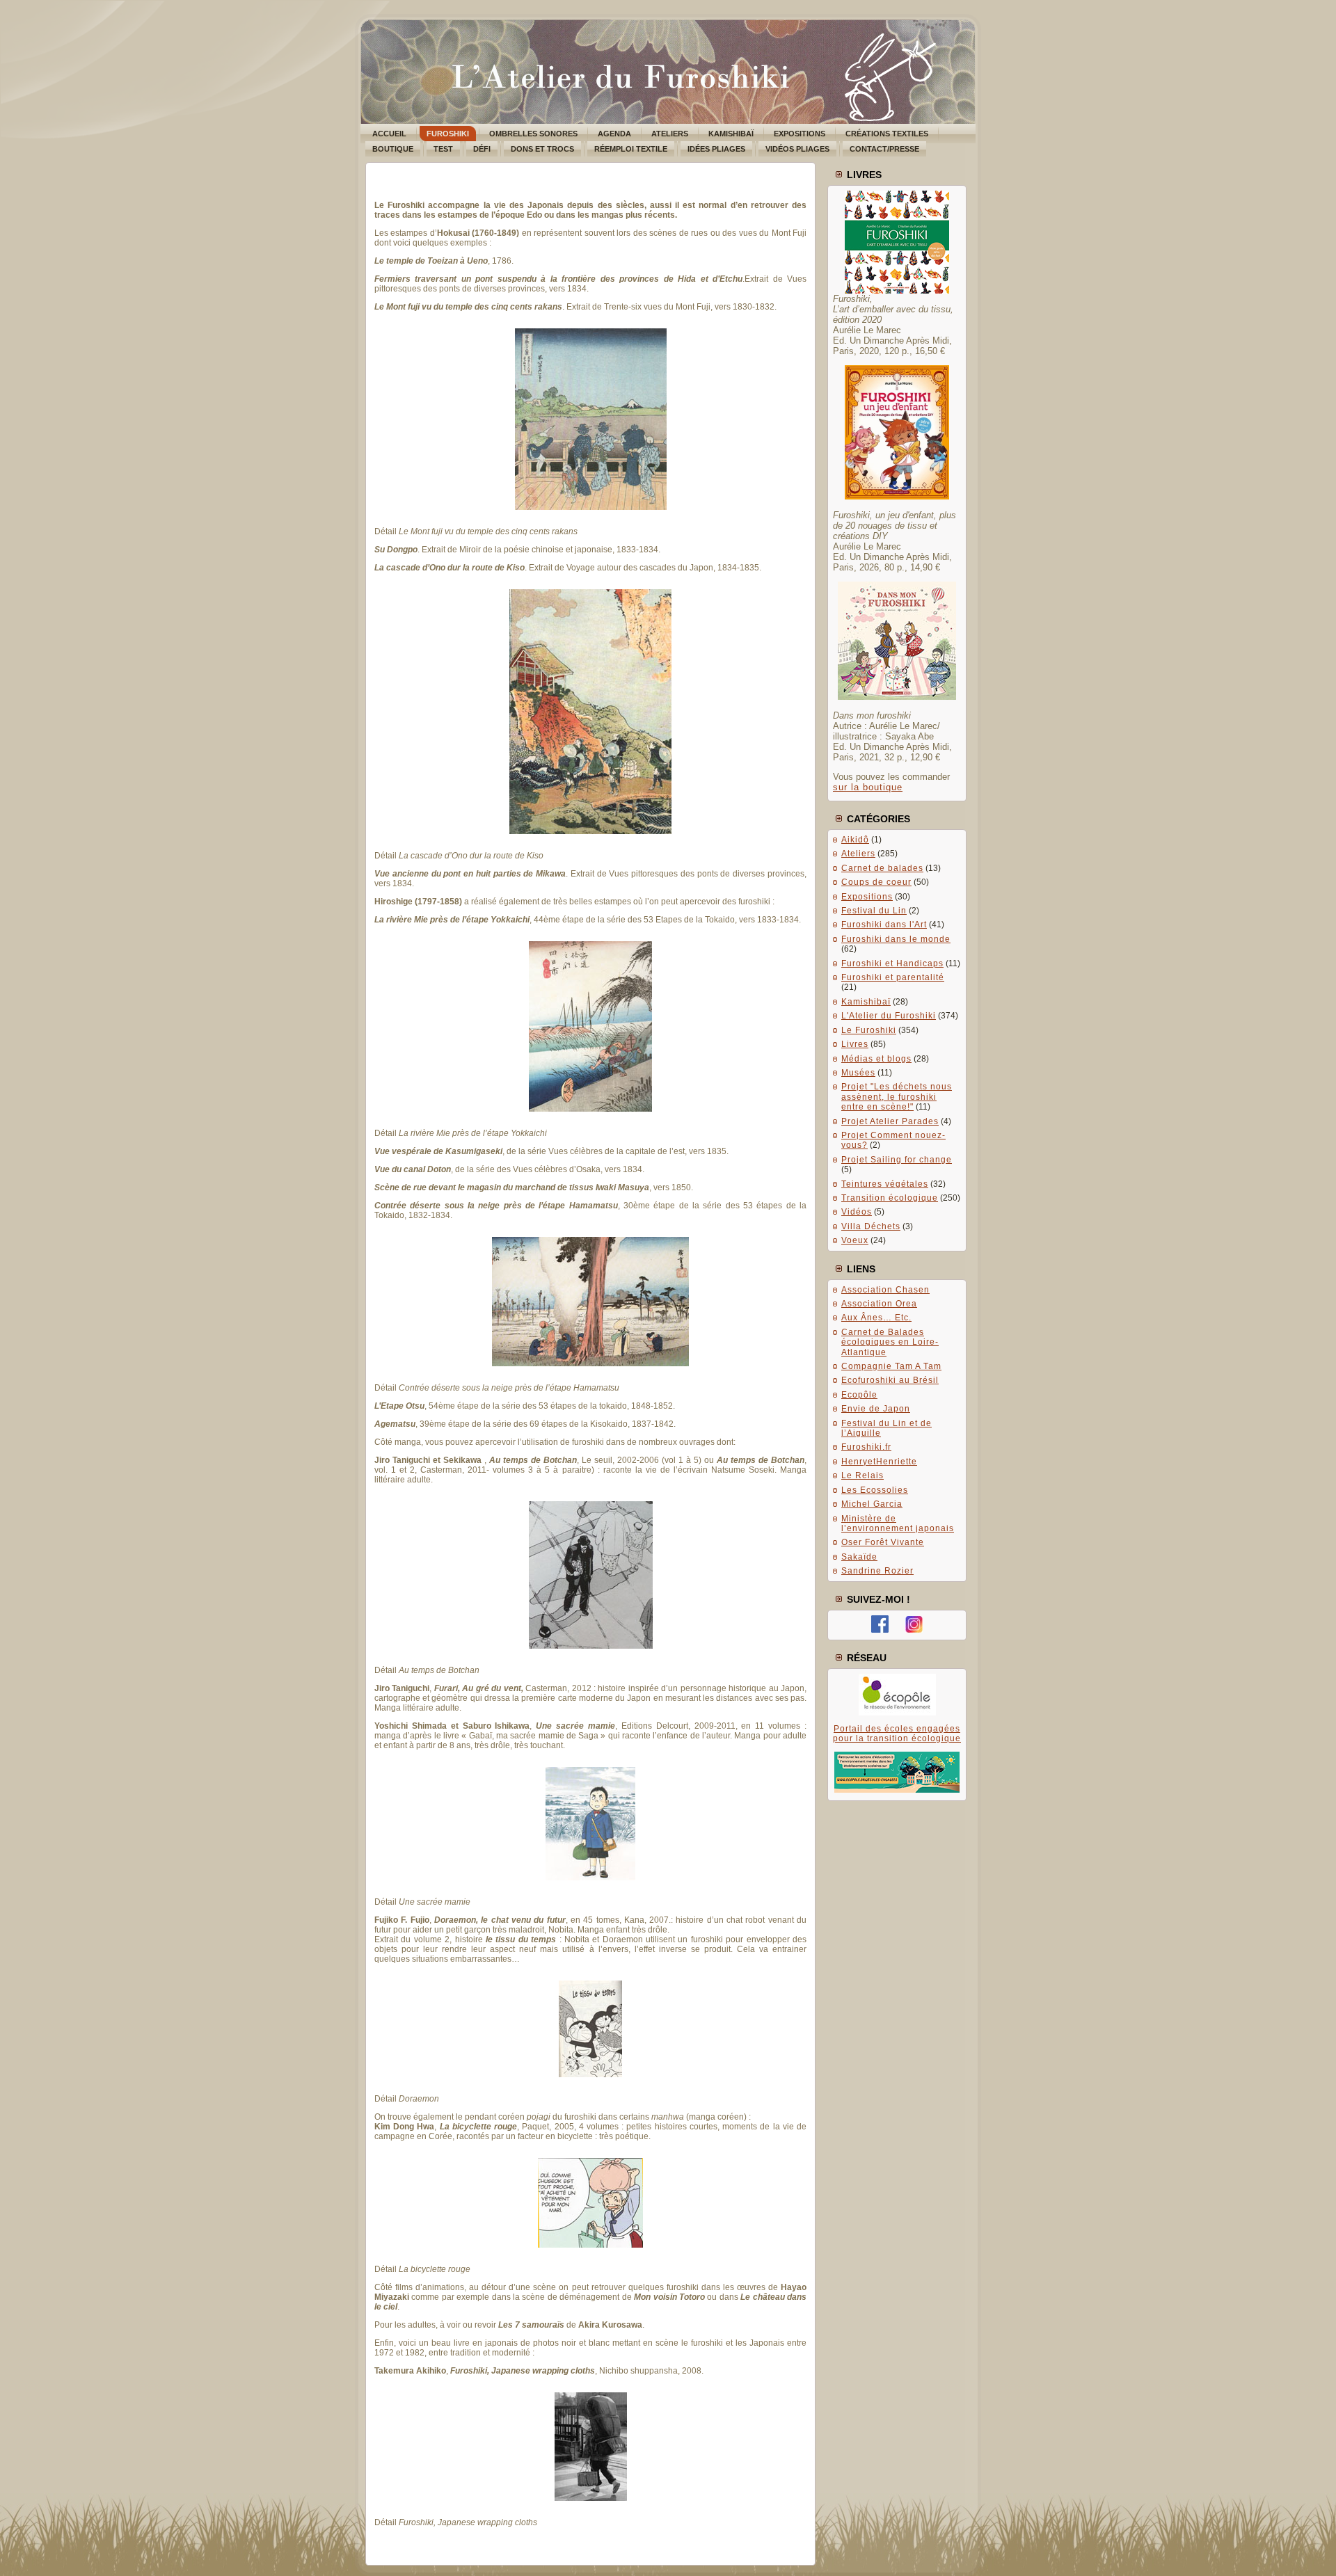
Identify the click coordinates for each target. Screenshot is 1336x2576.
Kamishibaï (866, 1002)
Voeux (855, 1240)
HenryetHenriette (879, 1462)
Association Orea (879, 1304)
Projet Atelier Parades (890, 1121)
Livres (855, 1044)
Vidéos (857, 1212)
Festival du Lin (874, 911)
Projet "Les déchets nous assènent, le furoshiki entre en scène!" (897, 1097)
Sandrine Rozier (877, 1571)
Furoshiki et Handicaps (892, 963)
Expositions (867, 897)
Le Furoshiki (869, 1030)
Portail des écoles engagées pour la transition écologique (897, 1734)
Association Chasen (885, 1290)
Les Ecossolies (875, 1490)
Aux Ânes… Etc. (876, 1318)
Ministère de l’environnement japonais (898, 1523)
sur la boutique (868, 787)
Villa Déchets (871, 1226)
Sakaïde (859, 1557)
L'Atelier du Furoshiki (889, 1016)
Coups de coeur (876, 882)
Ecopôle (859, 1395)
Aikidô (855, 840)
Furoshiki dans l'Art (884, 925)
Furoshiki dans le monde (896, 939)
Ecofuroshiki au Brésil (890, 1380)
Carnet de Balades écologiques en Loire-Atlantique (890, 1342)
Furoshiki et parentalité (893, 977)
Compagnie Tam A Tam (891, 1366)
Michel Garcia (872, 1504)
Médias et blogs (876, 1059)
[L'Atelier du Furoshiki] (880, 1630)
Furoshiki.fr (866, 1447)
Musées (858, 1073)
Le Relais (862, 1475)
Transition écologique (890, 1198)
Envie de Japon (876, 1409)
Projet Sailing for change (897, 1160)
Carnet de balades (882, 868)
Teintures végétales (885, 1184)
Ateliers (858, 854)
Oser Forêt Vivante (883, 1542)
